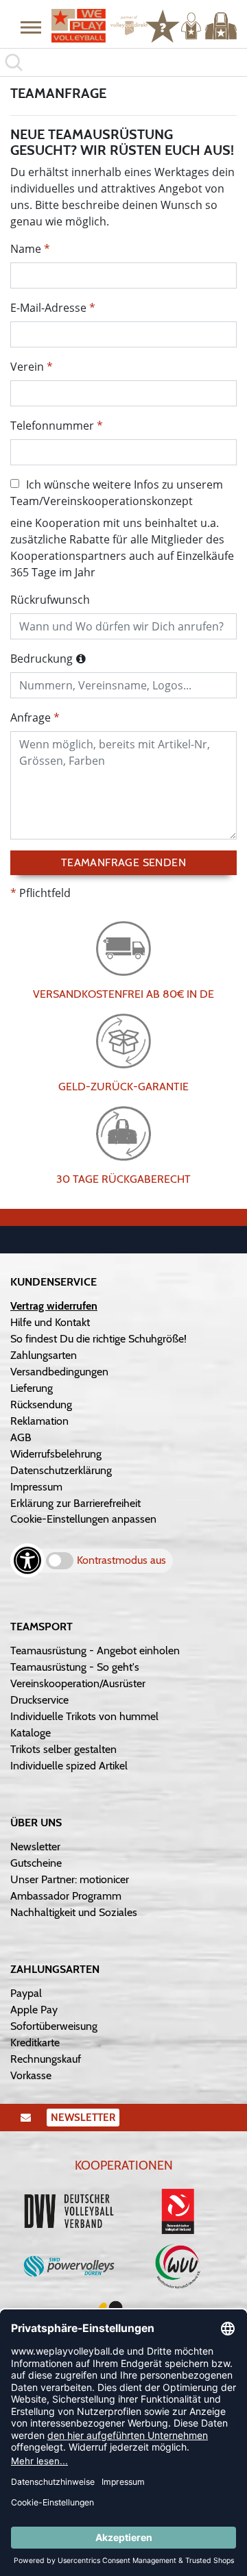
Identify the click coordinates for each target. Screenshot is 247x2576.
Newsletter (35, 1847)
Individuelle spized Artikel (69, 1766)
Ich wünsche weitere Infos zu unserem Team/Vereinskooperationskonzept (117, 493)
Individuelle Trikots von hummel (84, 1716)
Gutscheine (36, 1863)
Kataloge (31, 1733)
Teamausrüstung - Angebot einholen (95, 1651)
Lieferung (32, 1388)
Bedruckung (42, 659)
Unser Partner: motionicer (70, 1879)
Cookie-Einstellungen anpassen (83, 1519)
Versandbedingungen (59, 1372)
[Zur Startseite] (93, 26)
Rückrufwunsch (50, 600)
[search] (123, 62)
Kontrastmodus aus (121, 1560)
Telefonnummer (52, 426)
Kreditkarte (35, 2043)
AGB (21, 1437)
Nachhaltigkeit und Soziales (74, 1912)
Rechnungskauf (46, 2059)
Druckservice (39, 1700)
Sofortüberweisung (54, 2026)
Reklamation (39, 1421)
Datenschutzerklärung (61, 1470)
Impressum (36, 1487)
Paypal (26, 1993)
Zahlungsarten (44, 1355)
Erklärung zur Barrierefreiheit (75, 1503)
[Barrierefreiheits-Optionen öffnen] (27, 1560)
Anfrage (31, 717)
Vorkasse (31, 2075)
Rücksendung (41, 1404)
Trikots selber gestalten (63, 1749)
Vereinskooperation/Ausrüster (78, 1683)
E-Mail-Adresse (48, 308)
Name (26, 249)
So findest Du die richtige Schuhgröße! (98, 1339)
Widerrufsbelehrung (56, 1454)
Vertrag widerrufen (54, 1306)
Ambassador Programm (66, 1896)
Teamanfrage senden (123, 862)
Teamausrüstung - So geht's (75, 1667)
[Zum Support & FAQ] (163, 25)
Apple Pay (34, 2010)
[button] (31, 27)
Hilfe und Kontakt (50, 1322)
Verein (27, 367)
